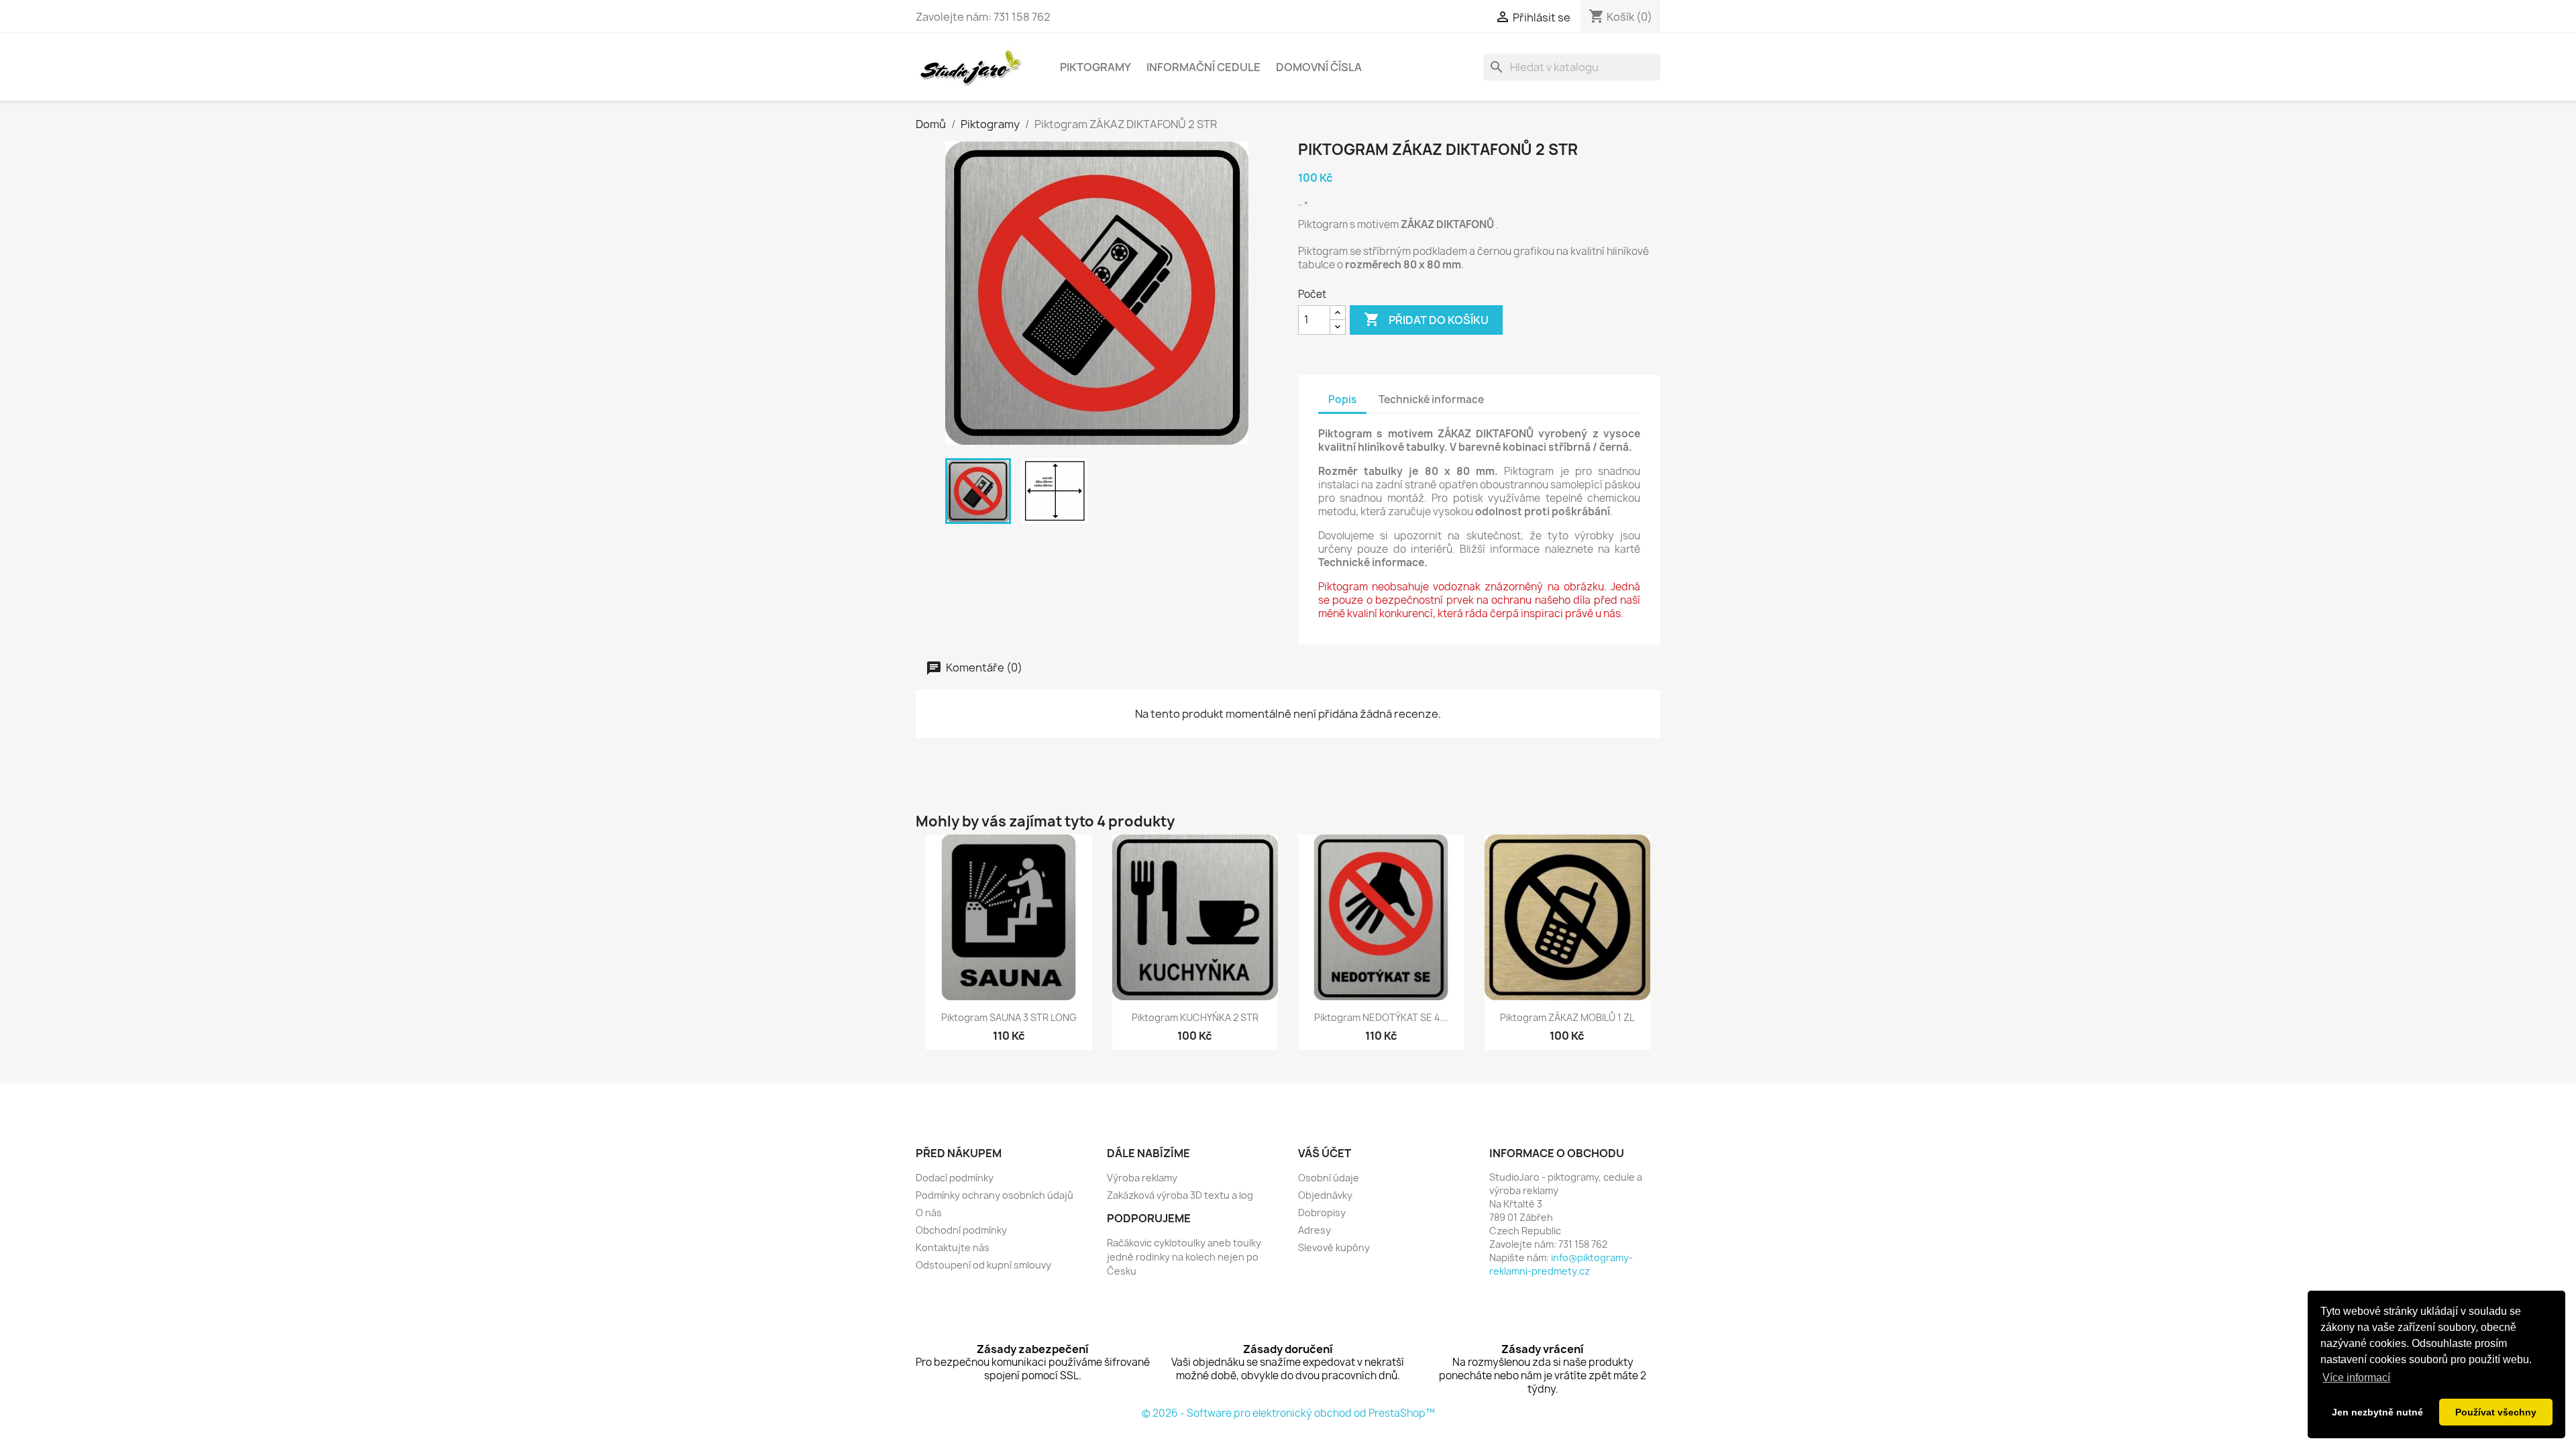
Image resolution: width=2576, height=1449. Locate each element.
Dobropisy (1322, 1213)
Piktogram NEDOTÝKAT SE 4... (1381, 1017)
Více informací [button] (2356, 1378)
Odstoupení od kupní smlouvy (983, 1265)
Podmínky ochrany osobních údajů (995, 1195)
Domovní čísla (1319, 67)
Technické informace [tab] (1431, 399)
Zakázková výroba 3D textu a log (1180, 1195)
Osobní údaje (1329, 1178)
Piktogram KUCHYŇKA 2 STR (1195, 1017)
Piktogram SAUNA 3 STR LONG (1009, 1017)
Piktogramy (1095, 67)
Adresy (1314, 1230)
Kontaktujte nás (953, 1247)
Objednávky (1325, 1195)
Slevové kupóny (1334, 1247)
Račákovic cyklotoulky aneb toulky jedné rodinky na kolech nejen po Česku (1184, 1257)
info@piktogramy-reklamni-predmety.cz (1561, 1264)
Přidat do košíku (1426, 319)
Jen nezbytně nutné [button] (2377, 1412)
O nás (929, 1213)
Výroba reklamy (1142, 1178)
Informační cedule (1203, 67)
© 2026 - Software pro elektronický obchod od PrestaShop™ (1288, 1413)
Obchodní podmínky (961, 1230)
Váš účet (1325, 1153)
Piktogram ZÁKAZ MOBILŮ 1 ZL (1567, 1017)
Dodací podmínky (955, 1178)
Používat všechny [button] (2496, 1412)
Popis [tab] (1342, 399)
